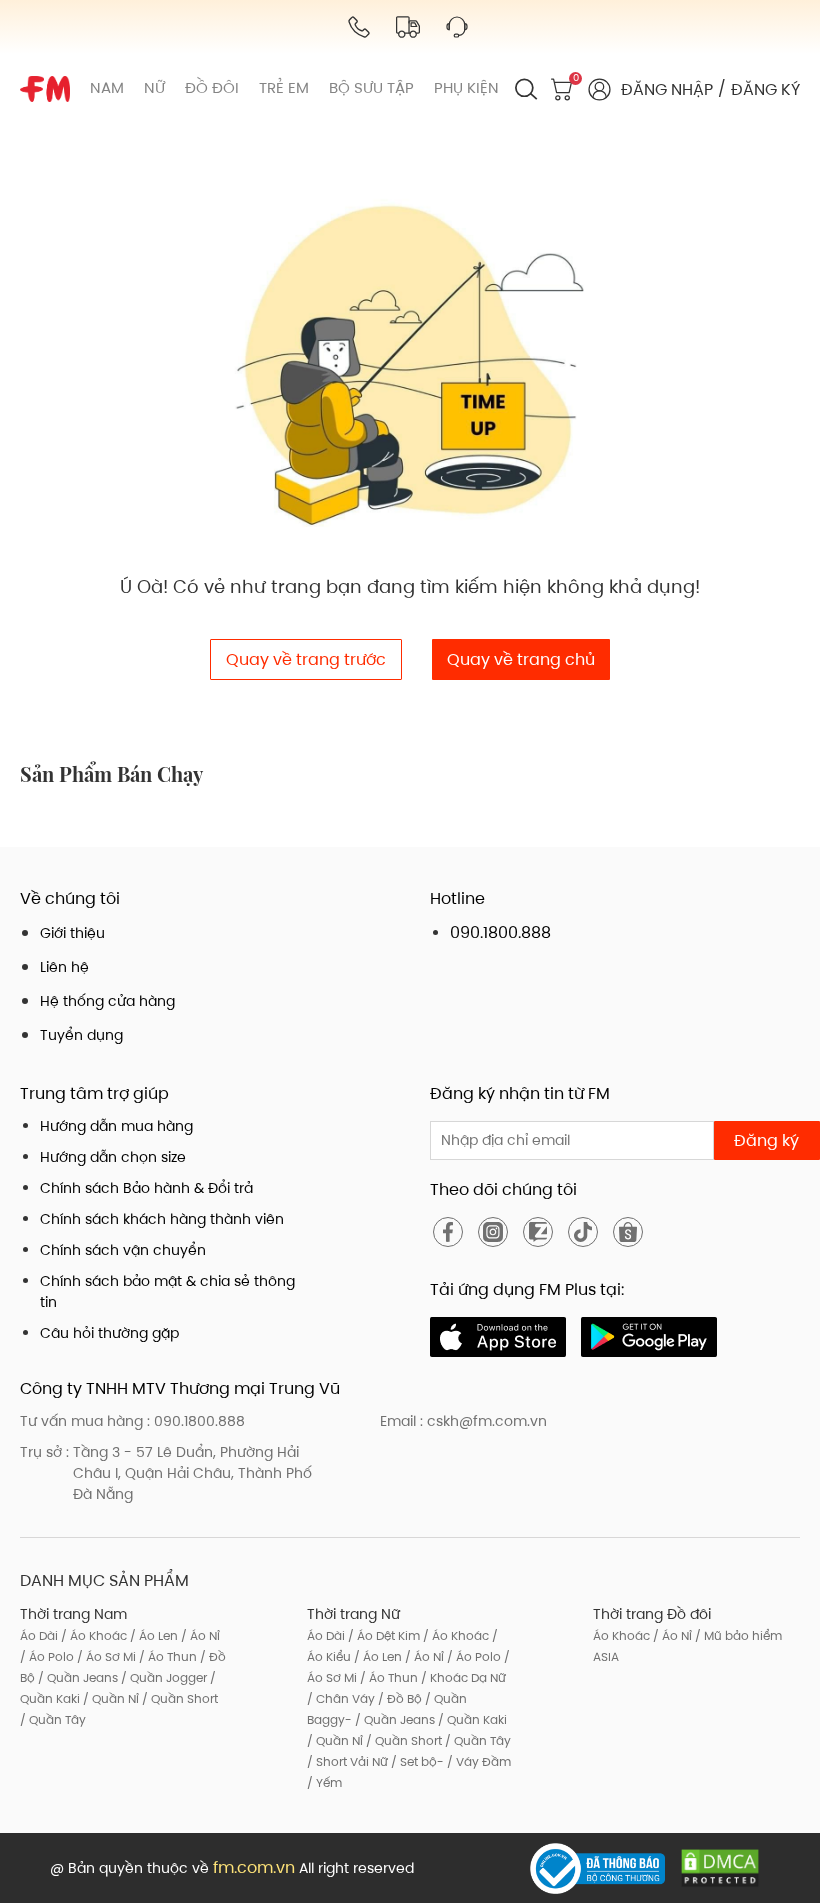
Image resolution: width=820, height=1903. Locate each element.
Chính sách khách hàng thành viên (162, 1219)
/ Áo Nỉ (199, 1635)
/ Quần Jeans (76, 1677)
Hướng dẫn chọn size (113, 1157)
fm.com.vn (254, 1867)
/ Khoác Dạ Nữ (462, 1677)
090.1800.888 (500, 932)
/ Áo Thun (166, 1656)
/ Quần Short (178, 1698)
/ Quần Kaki (471, 1719)
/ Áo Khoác (92, 1635)
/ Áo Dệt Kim (382, 1635)
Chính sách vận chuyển (123, 1250)
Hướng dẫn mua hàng (116, 1126)
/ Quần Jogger (162, 1677)
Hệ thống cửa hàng (107, 1001)
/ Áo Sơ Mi (105, 1656)
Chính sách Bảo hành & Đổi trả (146, 1188)
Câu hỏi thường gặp (109, 1333)
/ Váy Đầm (477, 1761)
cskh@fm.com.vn (487, 1421)
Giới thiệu (72, 933)
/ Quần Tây (53, 1719)
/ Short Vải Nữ (347, 1761)
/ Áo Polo (47, 1656)
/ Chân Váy (341, 1698)
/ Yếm (324, 1782)
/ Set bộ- (416, 1761)
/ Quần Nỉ (109, 1698)
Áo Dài (39, 1635)
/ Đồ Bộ (398, 1698)
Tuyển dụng (81, 1035)
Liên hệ (64, 967)
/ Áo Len (152, 1635)
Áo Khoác (621, 1635)
